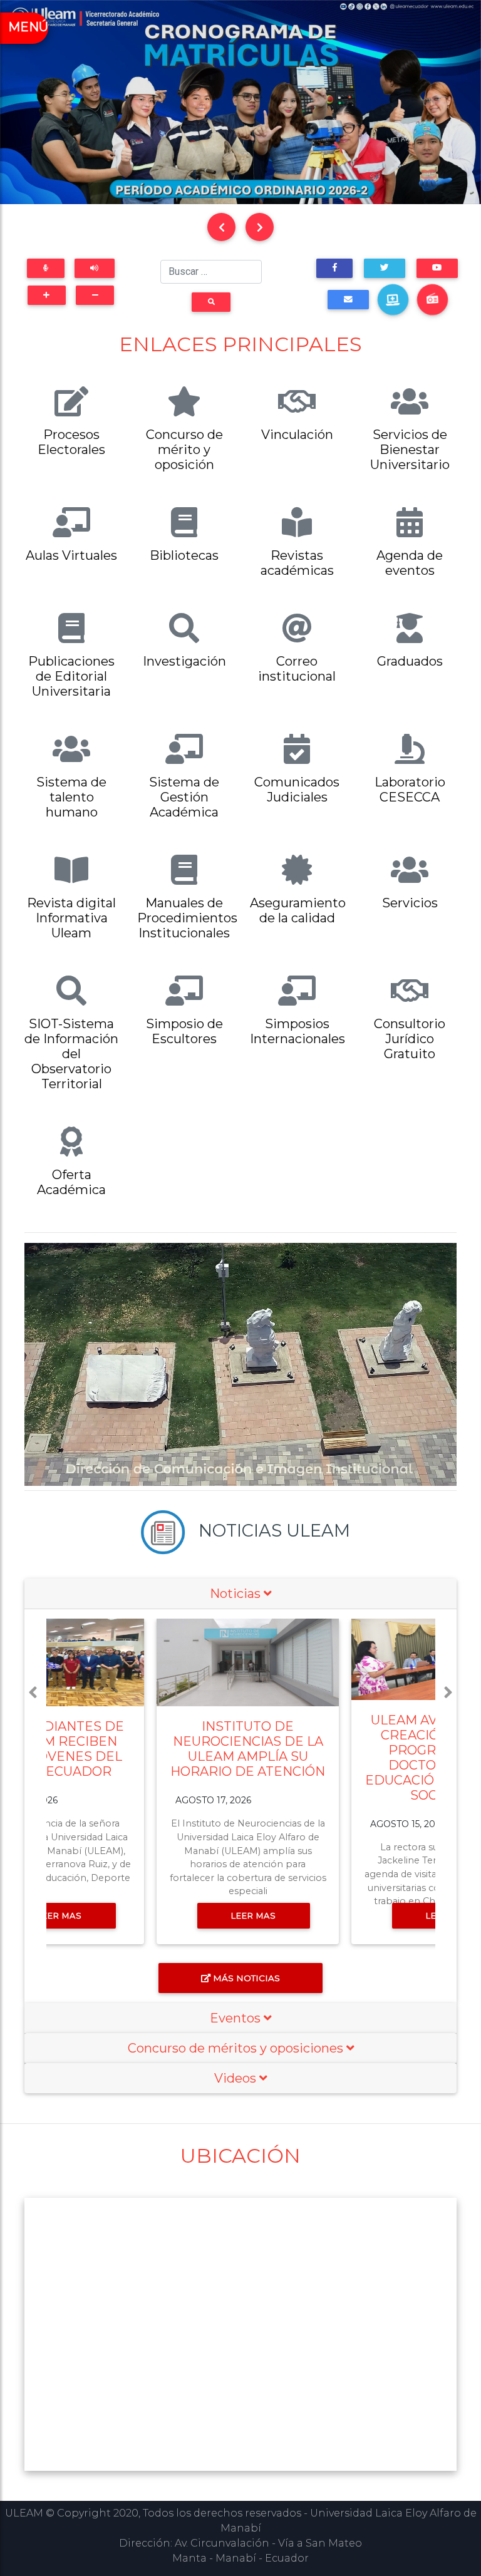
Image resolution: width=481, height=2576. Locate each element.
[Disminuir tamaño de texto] (95, 295)
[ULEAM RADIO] (432, 299)
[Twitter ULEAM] (384, 268)
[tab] (240, 1594)
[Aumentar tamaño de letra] (47, 295)
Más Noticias (246, 1978)
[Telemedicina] (393, 299)
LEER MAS (150, 1915)
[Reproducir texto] (95, 268)
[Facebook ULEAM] (334, 268)
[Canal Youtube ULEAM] (437, 268)
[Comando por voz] (45, 268)
